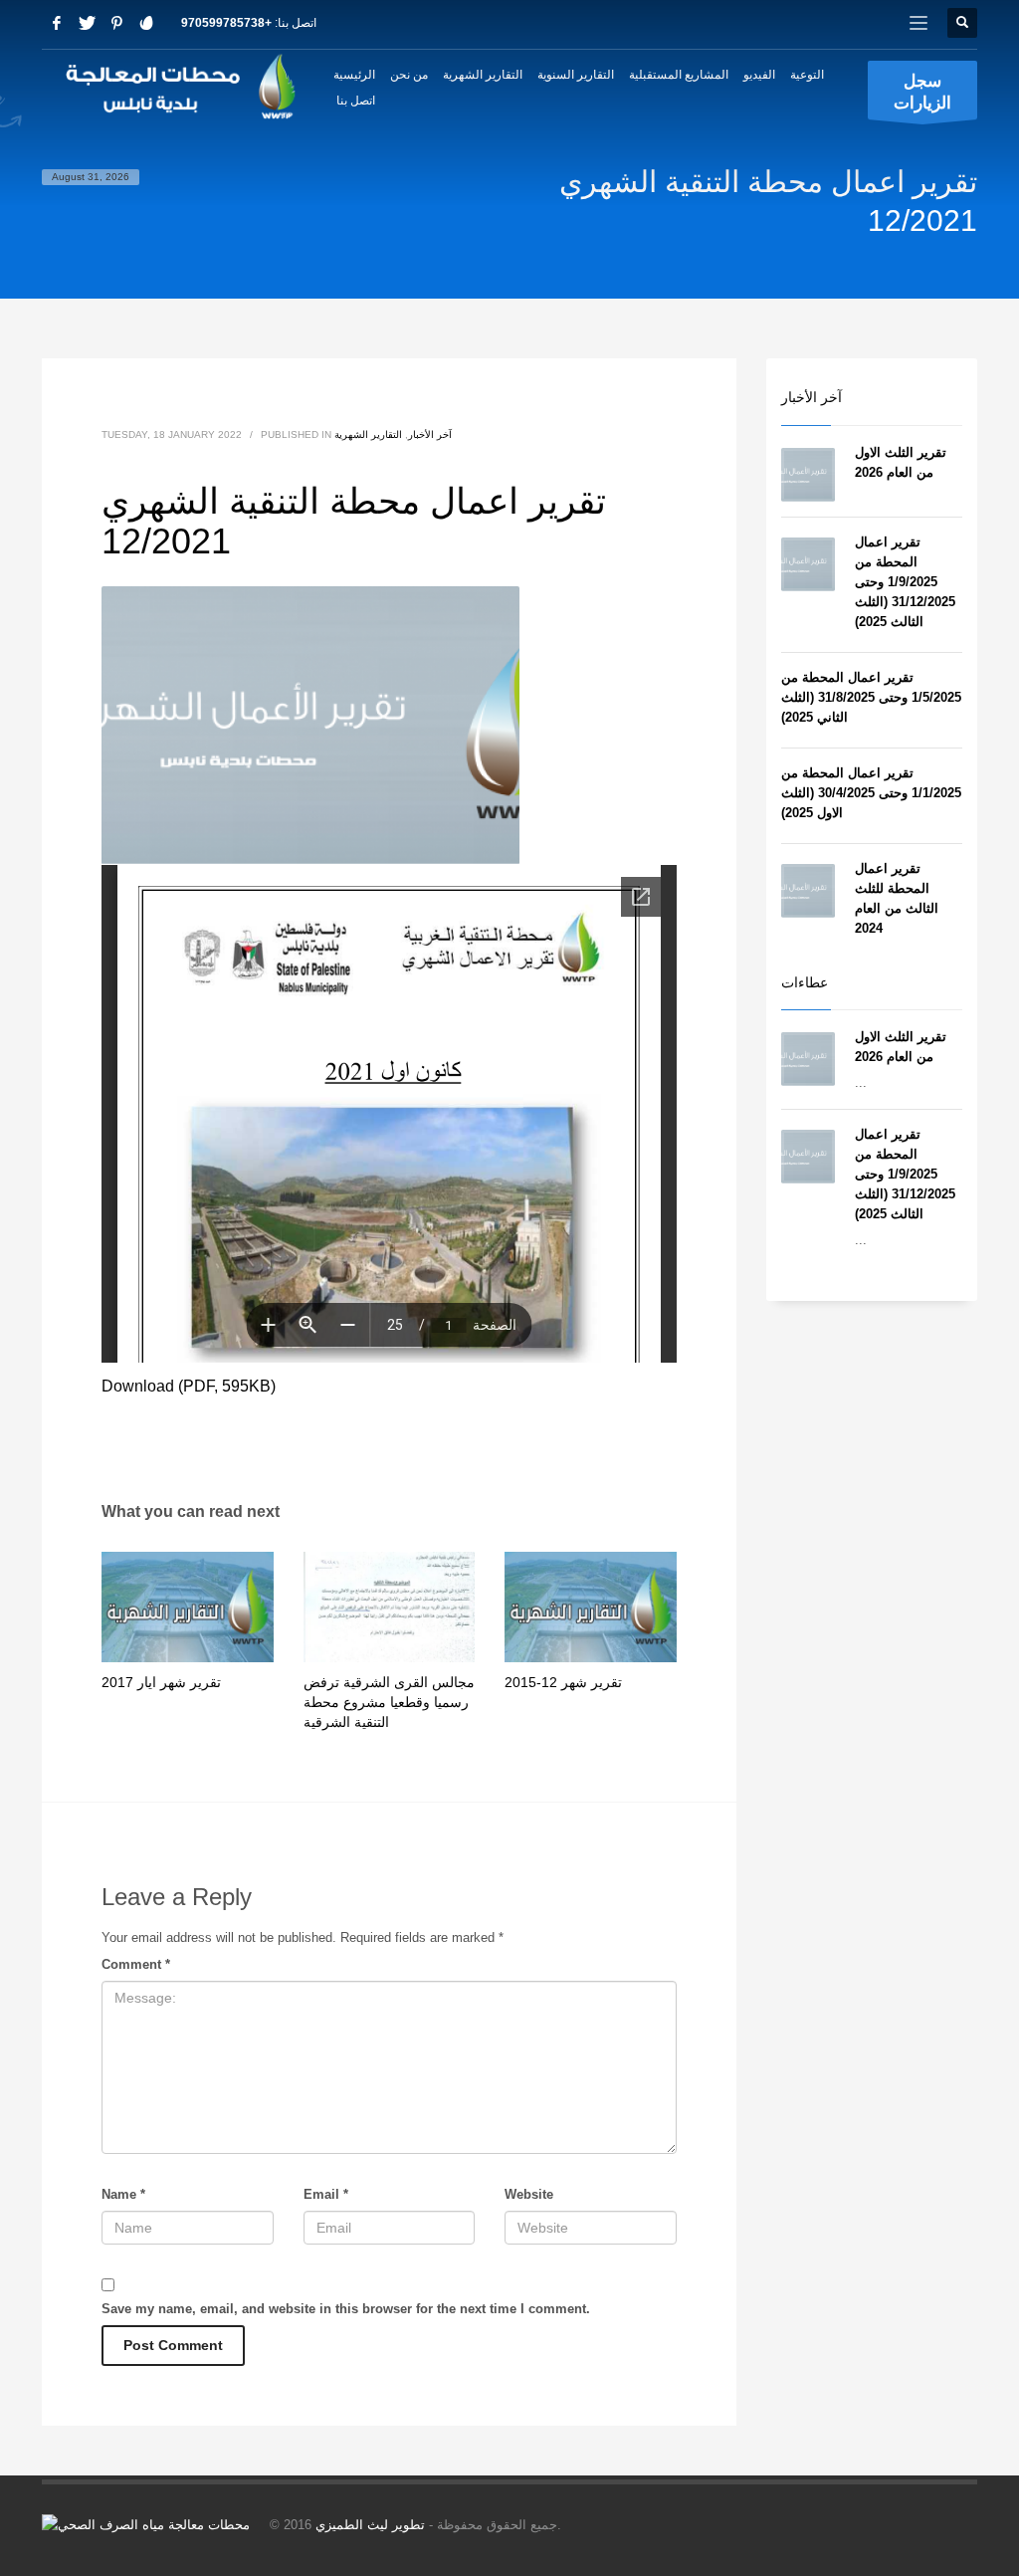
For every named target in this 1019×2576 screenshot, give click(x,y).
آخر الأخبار (430, 434)
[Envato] (146, 23)
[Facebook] (57, 23)
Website (529, 2194)
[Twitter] (87, 23)
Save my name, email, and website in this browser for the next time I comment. (346, 2309)
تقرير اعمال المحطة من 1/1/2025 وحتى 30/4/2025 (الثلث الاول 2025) (871, 793)
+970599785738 (226, 23)
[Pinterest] (116, 23)
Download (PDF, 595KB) (189, 1386)
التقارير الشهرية (368, 434)
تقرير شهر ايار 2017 (161, 1682)
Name (123, 2194)
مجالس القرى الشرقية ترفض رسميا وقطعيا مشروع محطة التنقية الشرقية (389, 1702)
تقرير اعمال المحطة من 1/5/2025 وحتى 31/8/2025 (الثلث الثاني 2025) (871, 697)
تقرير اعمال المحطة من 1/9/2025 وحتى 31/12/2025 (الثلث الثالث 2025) (905, 582)
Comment (136, 1964)
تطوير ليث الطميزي (370, 2525)
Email (326, 2194)
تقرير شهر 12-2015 (563, 1682)
